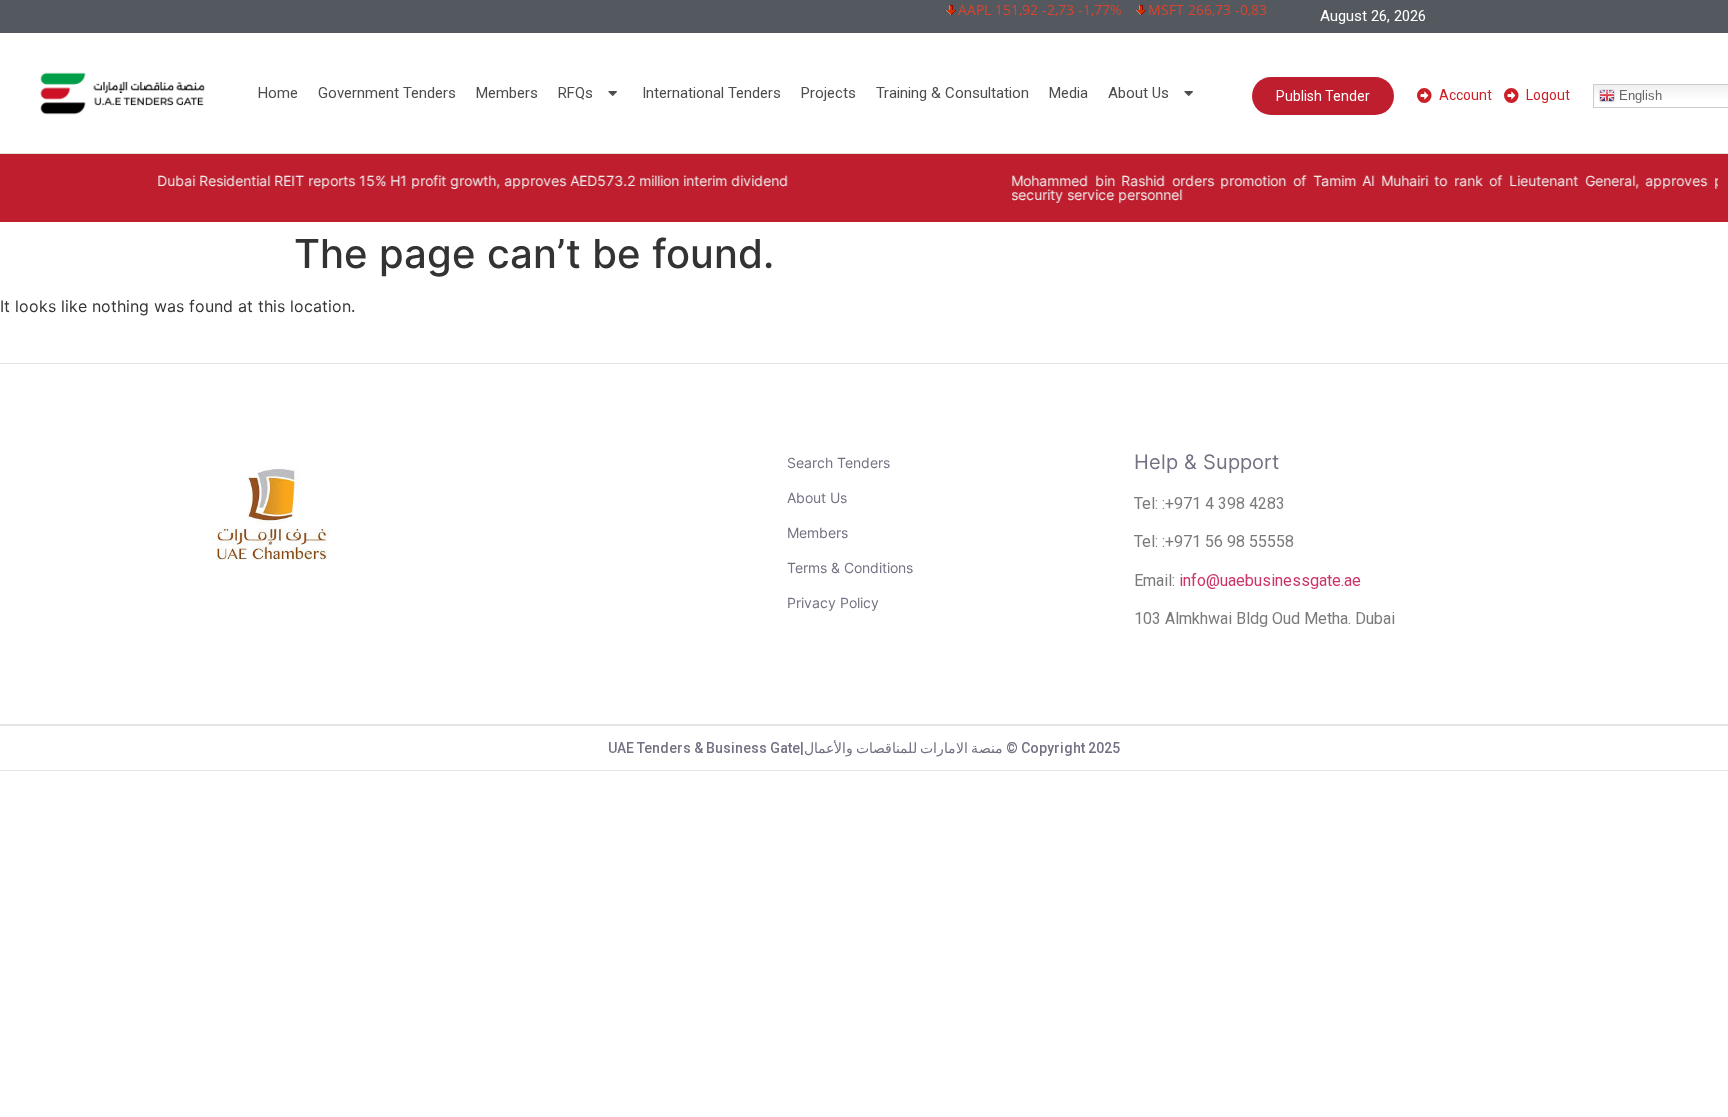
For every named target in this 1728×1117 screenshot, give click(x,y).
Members (507, 93)
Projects (828, 93)
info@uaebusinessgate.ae (1270, 580)
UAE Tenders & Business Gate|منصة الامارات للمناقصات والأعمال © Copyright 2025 (864, 748)
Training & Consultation (952, 93)
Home (278, 93)
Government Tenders (387, 93)
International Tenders (711, 93)
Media (1068, 93)
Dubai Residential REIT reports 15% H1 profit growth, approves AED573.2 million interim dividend (427, 180)
